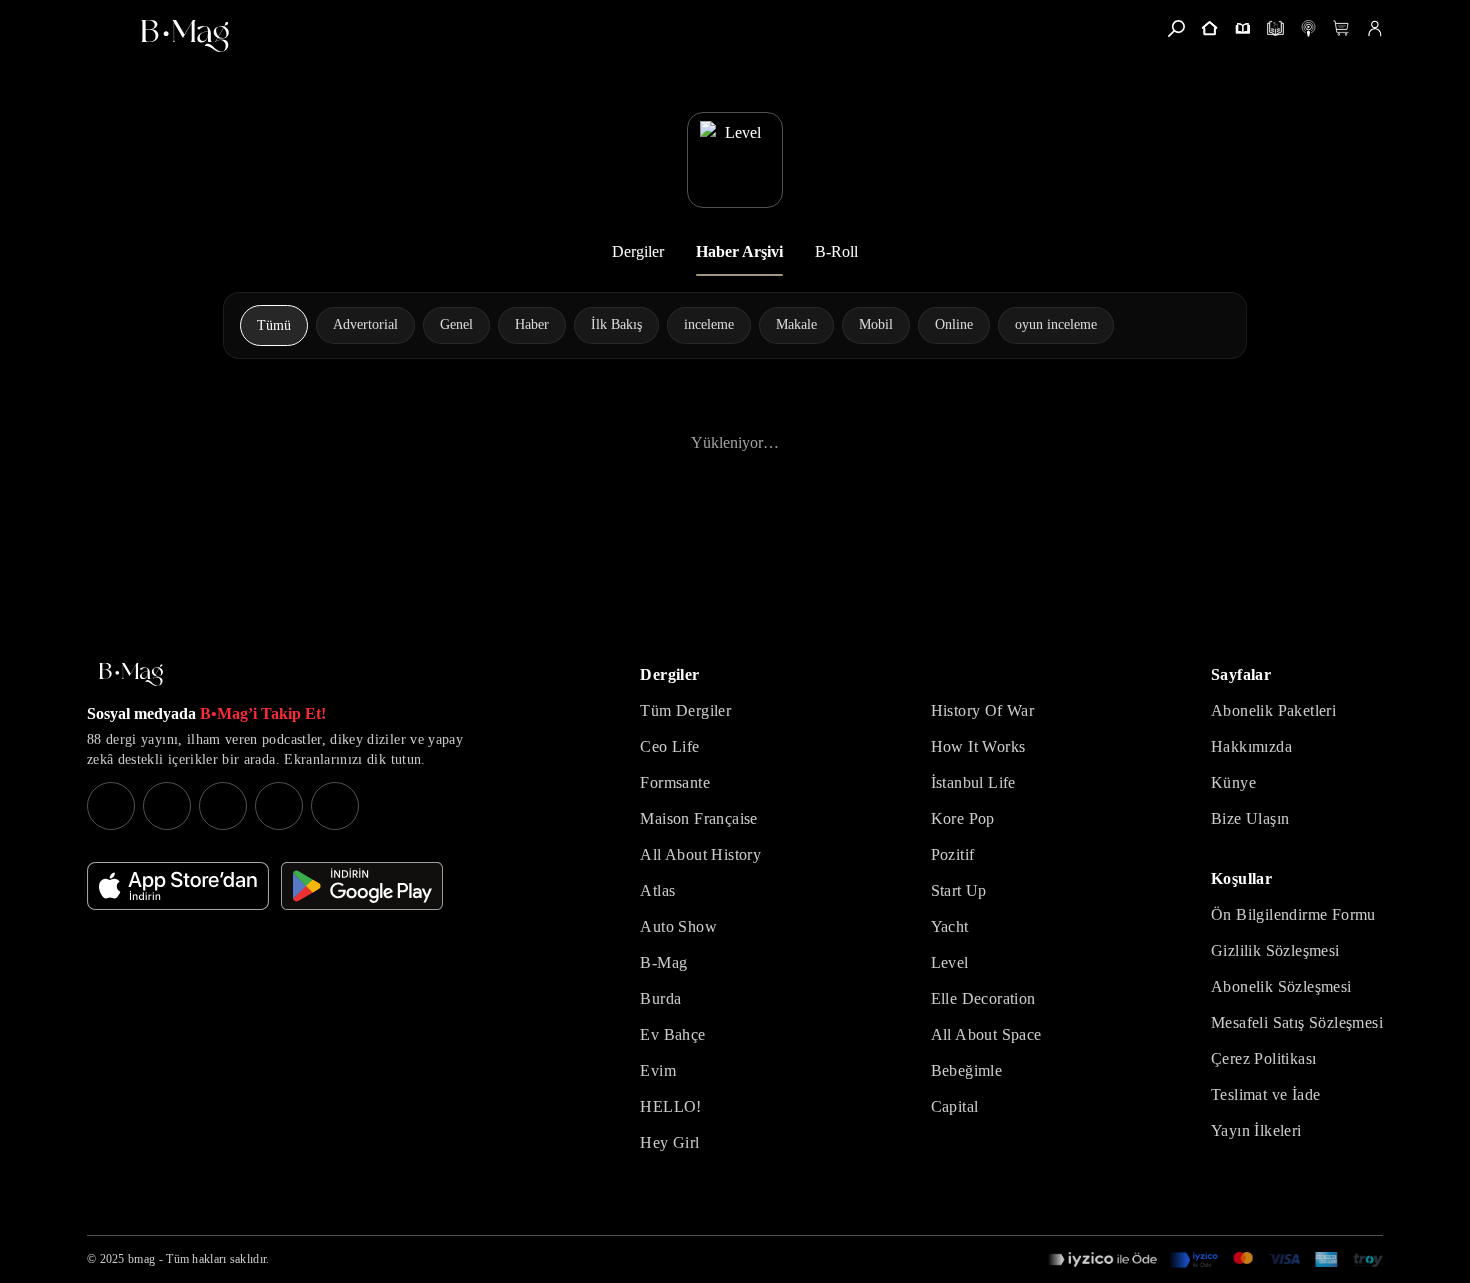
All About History (700, 854)
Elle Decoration (983, 998)
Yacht (950, 926)
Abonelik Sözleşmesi (1281, 986)
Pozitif (953, 854)
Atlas (657, 890)
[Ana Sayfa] (131, 674)
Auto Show (678, 926)
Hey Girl (669, 1142)
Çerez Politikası (1263, 1058)
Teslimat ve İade (1265, 1094)
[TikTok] (335, 806)
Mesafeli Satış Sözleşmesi (1297, 1022)
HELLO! (670, 1106)
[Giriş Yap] (1374, 28)
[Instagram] (111, 806)
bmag (141, 1259)
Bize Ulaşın (1250, 818)
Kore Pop (963, 818)
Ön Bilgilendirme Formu (1293, 914)
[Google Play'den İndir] (362, 886)
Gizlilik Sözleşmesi (1275, 950)
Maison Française (698, 818)
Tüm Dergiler (685, 710)
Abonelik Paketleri (1273, 710)
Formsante (675, 782)
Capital (955, 1106)
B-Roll (836, 251)
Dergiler (638, 251)
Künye (1233, 782)
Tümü (274, 325)
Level (950, 962)
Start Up (959, 890)
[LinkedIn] (279, 806)
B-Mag (663, 962)
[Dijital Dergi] (1275, 28)
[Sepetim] (1341, 28)
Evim (658, 1070)
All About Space (986, 1034)
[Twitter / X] (223, 806)
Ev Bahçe (672, 1034)
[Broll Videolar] (1308, 28)
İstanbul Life (973, 782)
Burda (660, 998)
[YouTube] (167, 806)
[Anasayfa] (1209, 28)
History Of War (983, 710)
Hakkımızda (1251, 746)
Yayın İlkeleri (1256, 1130)
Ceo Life (669, 746)
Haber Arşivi (739, 251)
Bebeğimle (967, 1070)
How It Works (978, 746)
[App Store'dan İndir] (178, 886)
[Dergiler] (1242, 28)
